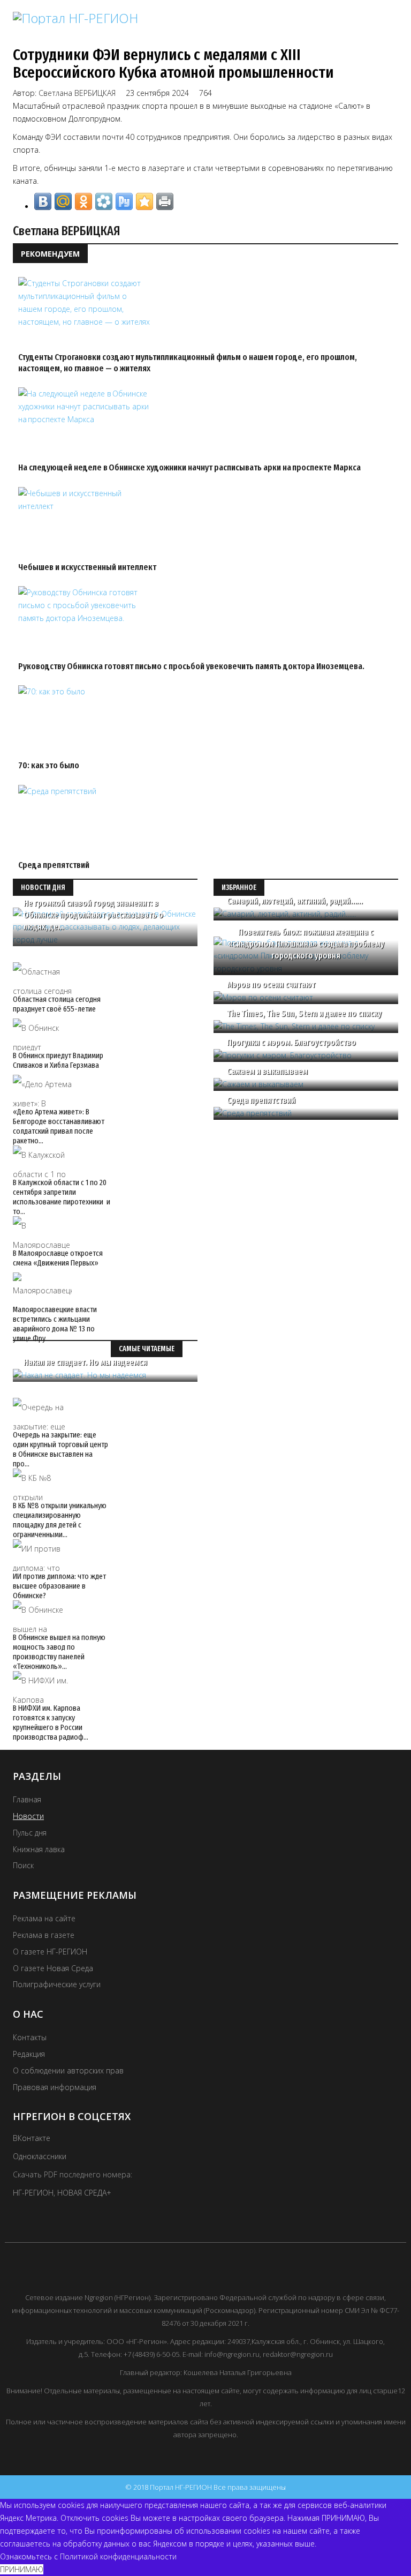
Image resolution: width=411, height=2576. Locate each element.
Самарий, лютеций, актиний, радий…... (295, 901)
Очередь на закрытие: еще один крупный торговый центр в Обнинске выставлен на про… (60, 1449)
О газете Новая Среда (53, 1968)
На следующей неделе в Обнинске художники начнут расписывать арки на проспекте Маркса (189, 467)
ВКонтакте (32, 2138)
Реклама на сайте (44, 1918)
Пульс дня (30, 1833)
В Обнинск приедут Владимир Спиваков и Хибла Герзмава (58, 1060)
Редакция (29, 2054)
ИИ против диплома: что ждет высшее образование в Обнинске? (59, 1586)
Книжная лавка (39, 1849)
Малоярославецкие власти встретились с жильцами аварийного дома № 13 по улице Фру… (55, 1324)
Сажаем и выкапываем (267, 1071)
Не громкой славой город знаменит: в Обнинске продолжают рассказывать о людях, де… (93, 915)
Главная (27, 1799)
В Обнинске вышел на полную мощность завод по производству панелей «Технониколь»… (59, 1652)
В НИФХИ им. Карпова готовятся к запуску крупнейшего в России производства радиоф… (51, 1723)
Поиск (23, 1865)
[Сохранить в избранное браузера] (144, 201)
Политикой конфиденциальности (118, 2556)
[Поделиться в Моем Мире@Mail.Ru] (63, 201)
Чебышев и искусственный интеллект (87, 567)
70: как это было (49, 765)
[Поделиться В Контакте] (43, 201)
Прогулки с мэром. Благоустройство (291, 1042)
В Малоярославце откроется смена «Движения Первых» (58, 1258)
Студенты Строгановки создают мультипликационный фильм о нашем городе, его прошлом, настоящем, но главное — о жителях (188, 362)
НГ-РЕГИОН (33, 2193)
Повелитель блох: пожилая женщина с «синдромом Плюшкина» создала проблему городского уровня (306, 944)
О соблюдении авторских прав (68, 2070)
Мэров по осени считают (271, 984)
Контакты (30, 2037)
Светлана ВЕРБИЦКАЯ (77, 93)
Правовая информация (55, 2087)
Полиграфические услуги (57, 1984)
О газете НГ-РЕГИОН (50, 1952)
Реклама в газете (44, 1935)
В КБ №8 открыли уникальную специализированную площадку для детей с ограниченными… (60, 1520)
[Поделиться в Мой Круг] (104, 201)
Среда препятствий (54, 865)
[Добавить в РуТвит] (124, 201)
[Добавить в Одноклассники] (83, 201)
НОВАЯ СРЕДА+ (84, 2193)
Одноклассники (40, 2156)
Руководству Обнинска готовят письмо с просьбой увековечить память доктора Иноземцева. (191, 666)
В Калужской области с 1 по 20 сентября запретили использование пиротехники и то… (62, 1197)
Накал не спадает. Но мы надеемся (85, 1362)
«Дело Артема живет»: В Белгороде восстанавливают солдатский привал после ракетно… (59, 1126)
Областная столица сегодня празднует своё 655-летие (57, 1004)
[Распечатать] (165, 201)
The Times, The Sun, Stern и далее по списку (304, 1013)
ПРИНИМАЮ (22, 2569)
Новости (28, 1816)
